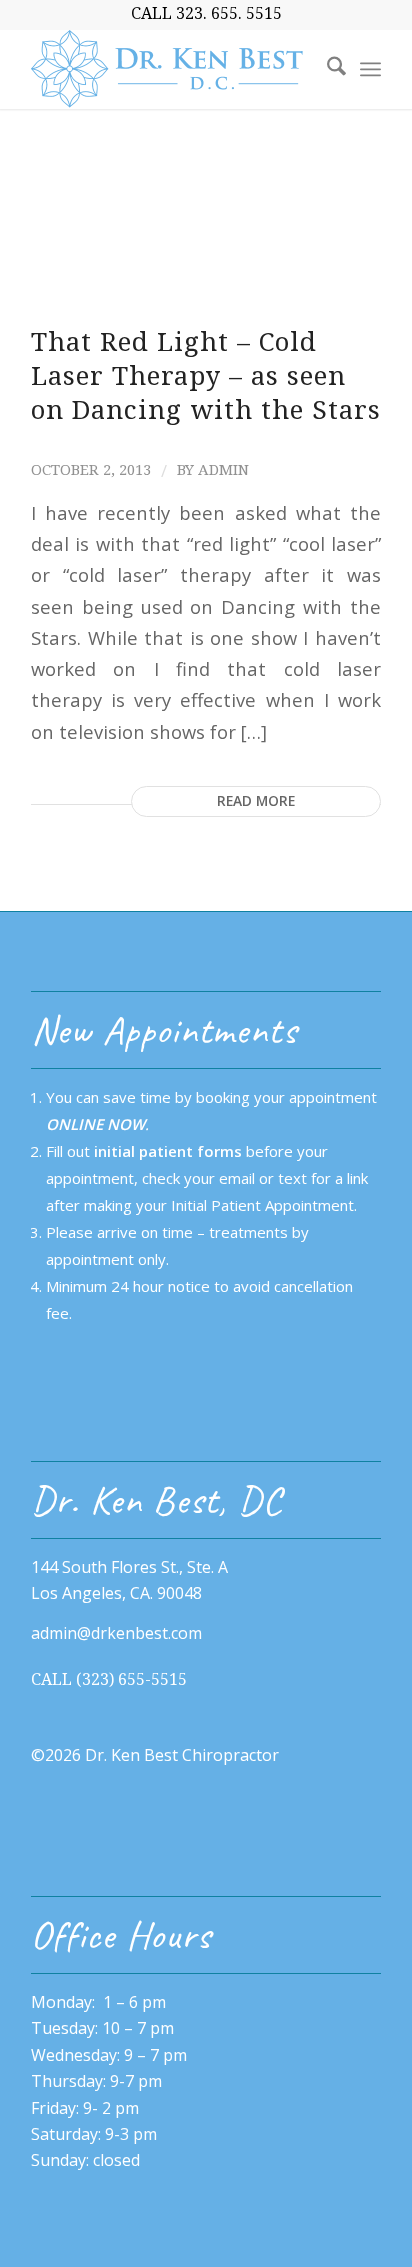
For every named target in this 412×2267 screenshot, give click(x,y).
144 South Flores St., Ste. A (129, 1567)
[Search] (326, 69)
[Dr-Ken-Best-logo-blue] (171, 69)
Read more (256, 800)
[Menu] (370, 69)
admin (223, 470)
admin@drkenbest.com (116, 1633)
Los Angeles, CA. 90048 (116, 1593)
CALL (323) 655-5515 (109, 1679)
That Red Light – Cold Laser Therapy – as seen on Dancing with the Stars (206, 376)
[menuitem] (326, 69)
